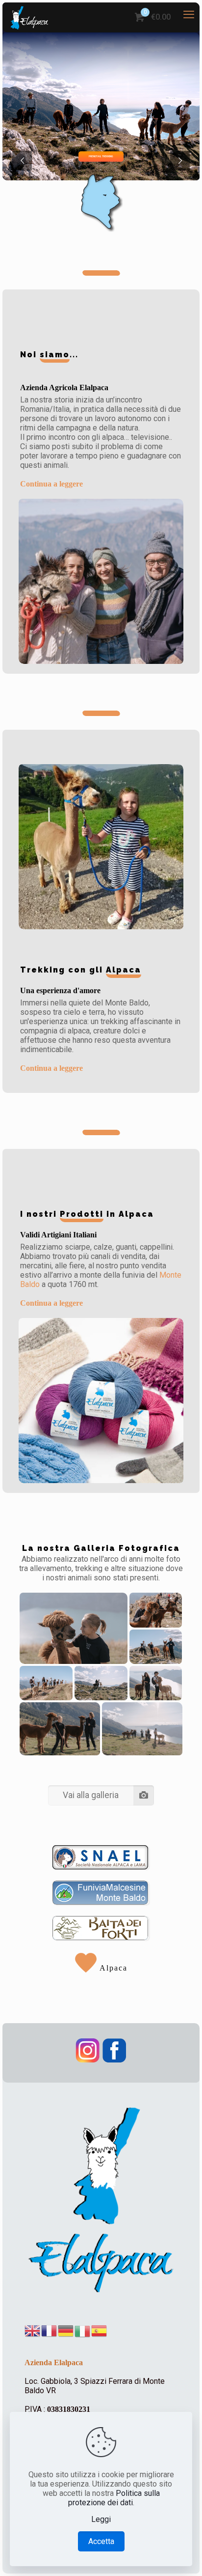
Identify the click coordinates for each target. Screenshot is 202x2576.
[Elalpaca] (29, 17)
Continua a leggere (51, 484)
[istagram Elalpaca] (88, 2060)
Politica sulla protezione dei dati (114, 2498)
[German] (66, 2331)
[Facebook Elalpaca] (114, 2060)
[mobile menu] (189, 15)
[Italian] (83, 2331)
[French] (50, 2331)
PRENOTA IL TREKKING (101, 156)
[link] (101, 1858)
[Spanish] (100, 2331)
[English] (33, 2331)
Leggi (101, 2519)
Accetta (101, 2541)
